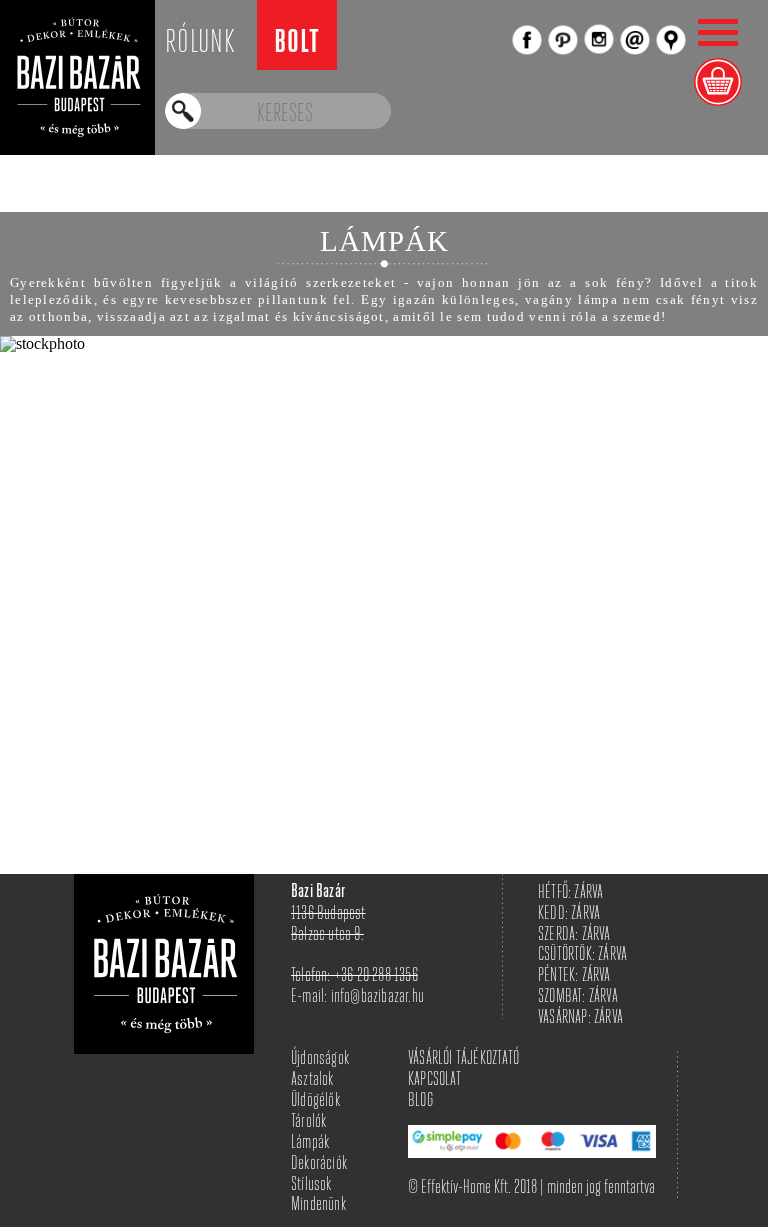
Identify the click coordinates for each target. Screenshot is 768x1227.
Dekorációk (319, 1164)
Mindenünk (318, 1205)
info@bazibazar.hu (377, 997)
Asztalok (312, 1080)
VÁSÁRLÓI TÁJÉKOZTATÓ (463, 1059)
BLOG (420, 1101)
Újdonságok (320, 1059)
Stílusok (311, 1185)
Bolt (297, 45)
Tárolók (308, 1122)
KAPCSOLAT (434, 1080)
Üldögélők (315, 1101)
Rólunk (200, 43)
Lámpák (310, 1143)
